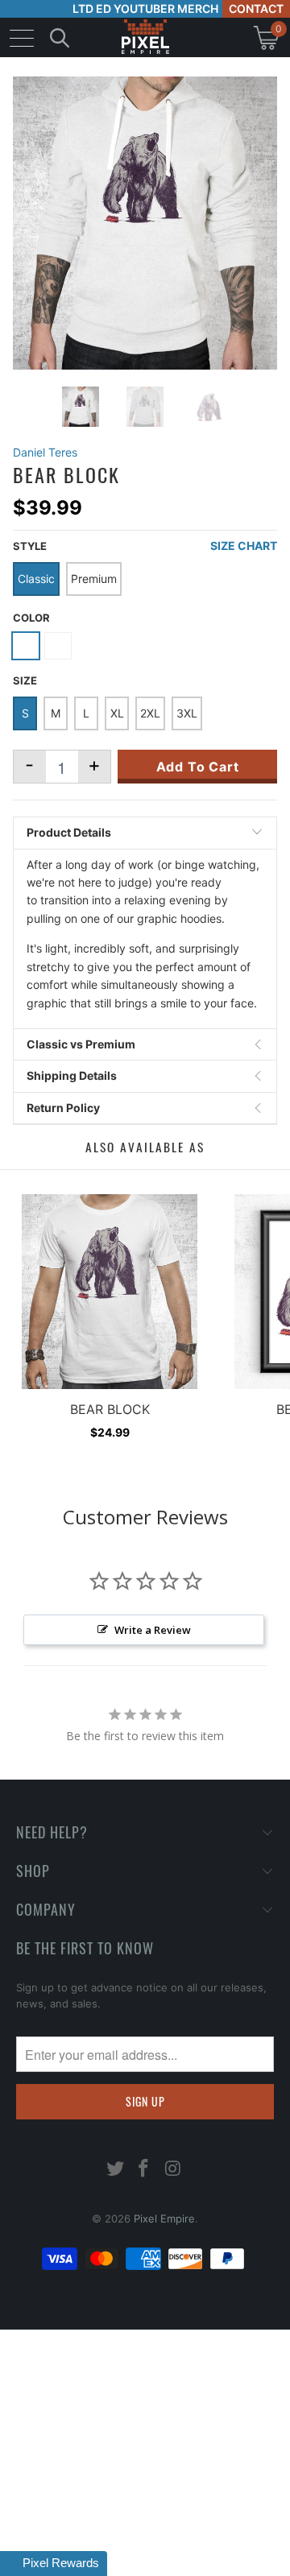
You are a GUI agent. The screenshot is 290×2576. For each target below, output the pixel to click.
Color (31, 618)
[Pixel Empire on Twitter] (115, 2170)
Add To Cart (198, 767)
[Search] (60, 37)
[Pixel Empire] (145, 37)
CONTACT (256, 8)
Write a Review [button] (153, 1630)
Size (25, 680)
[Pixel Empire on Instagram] (173, 2170)
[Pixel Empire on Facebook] (144, 2170)
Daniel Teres (45, 452)
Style (30, 546)
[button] (54, 2564)
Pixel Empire (164, 2218)
